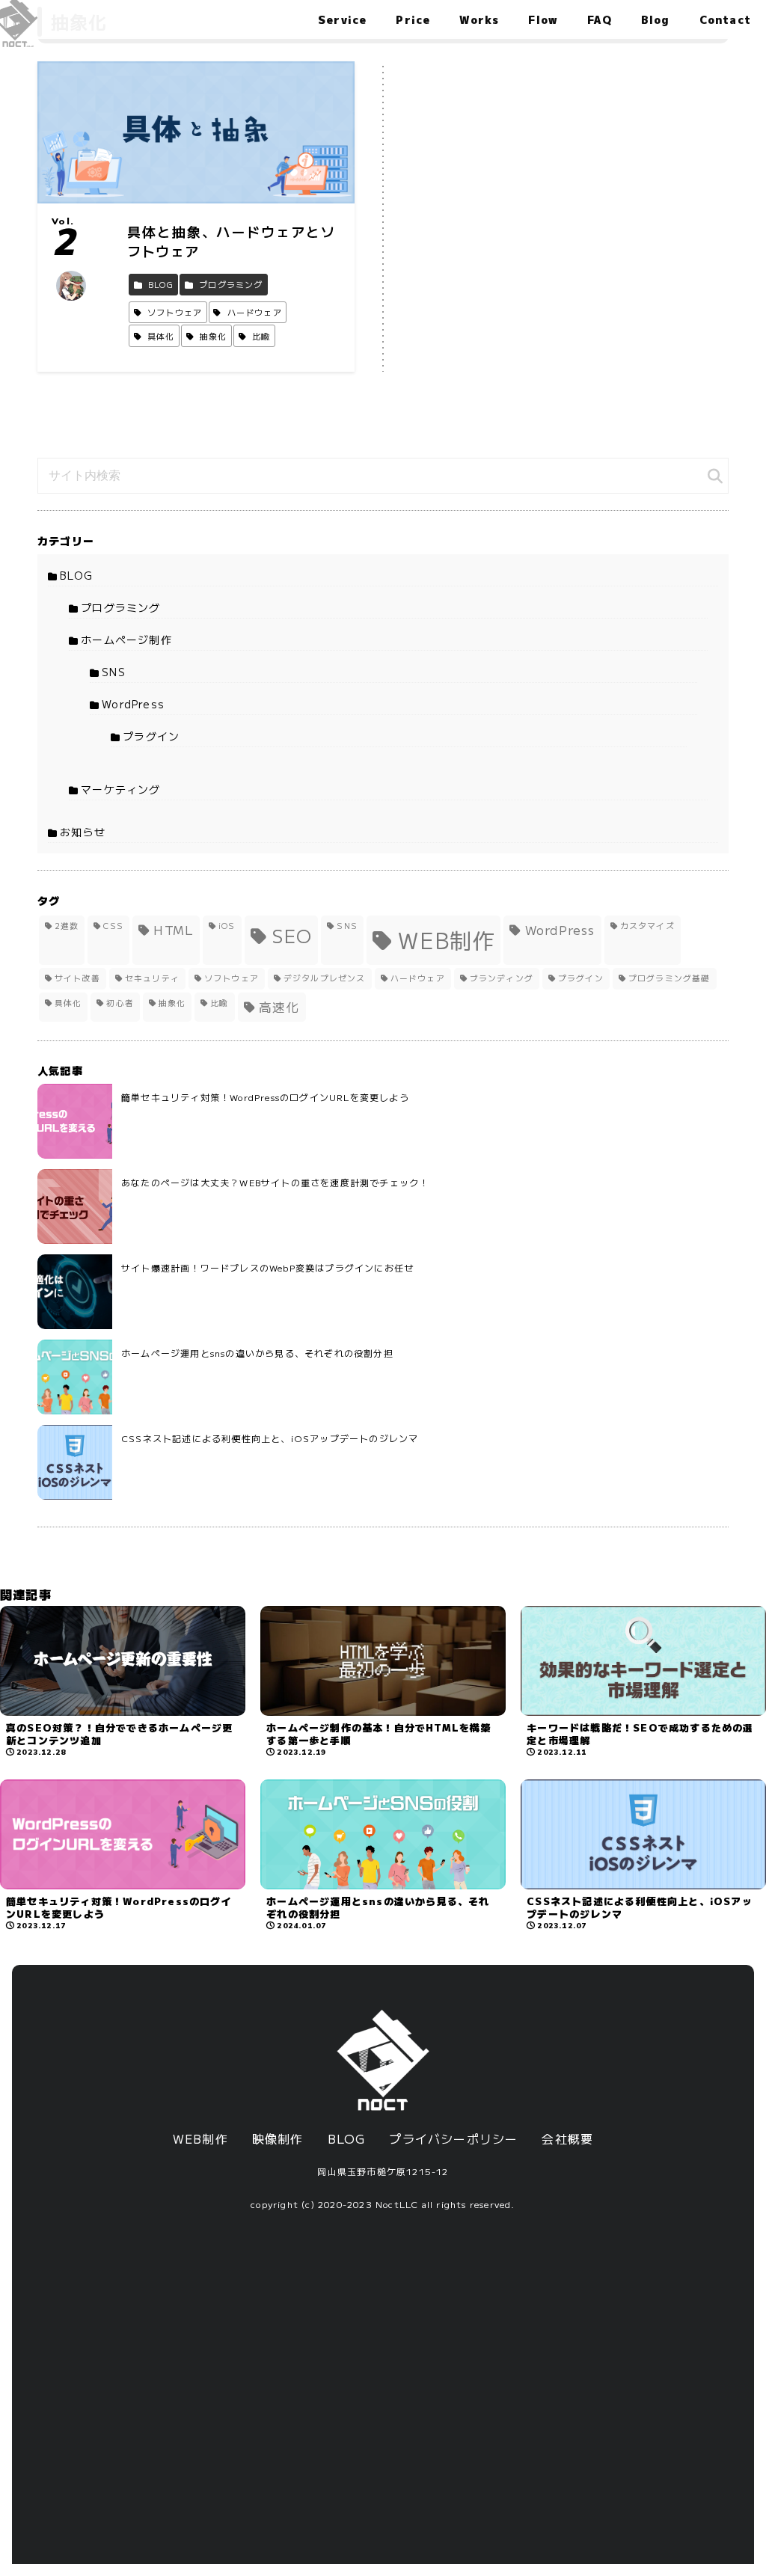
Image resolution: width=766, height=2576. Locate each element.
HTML (174, 930)
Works (479, 19)
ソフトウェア (232, 978)
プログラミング (120, 607)
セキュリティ (152, 978)
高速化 (279, 1007)
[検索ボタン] (715, 476)
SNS (114, 672)
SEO (292, 935)
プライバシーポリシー (453, 2138)
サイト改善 (77, 978)
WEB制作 (446, 939)
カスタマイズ (647, 926)
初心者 (120, 1003)
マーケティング (120, 789)
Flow (543, 19)
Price (413, 19)
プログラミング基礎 (670, 978)
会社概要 (567, 2138)
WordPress (133, 704)
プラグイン (151, 736)
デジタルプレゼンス (325, 978)
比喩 (219, 1003)
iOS (227, 926)
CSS (113, 926)
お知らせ (83, 832)
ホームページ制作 (126, 640)
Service (342, 19)
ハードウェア (418, 978)
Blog (656, 19)
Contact (725, 19)
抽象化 (172, 1003)
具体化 (68, 1003)
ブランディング (502, 978)
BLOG (76, 575)
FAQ (600, 19)
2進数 (67, 926)
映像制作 (278, 2138)
